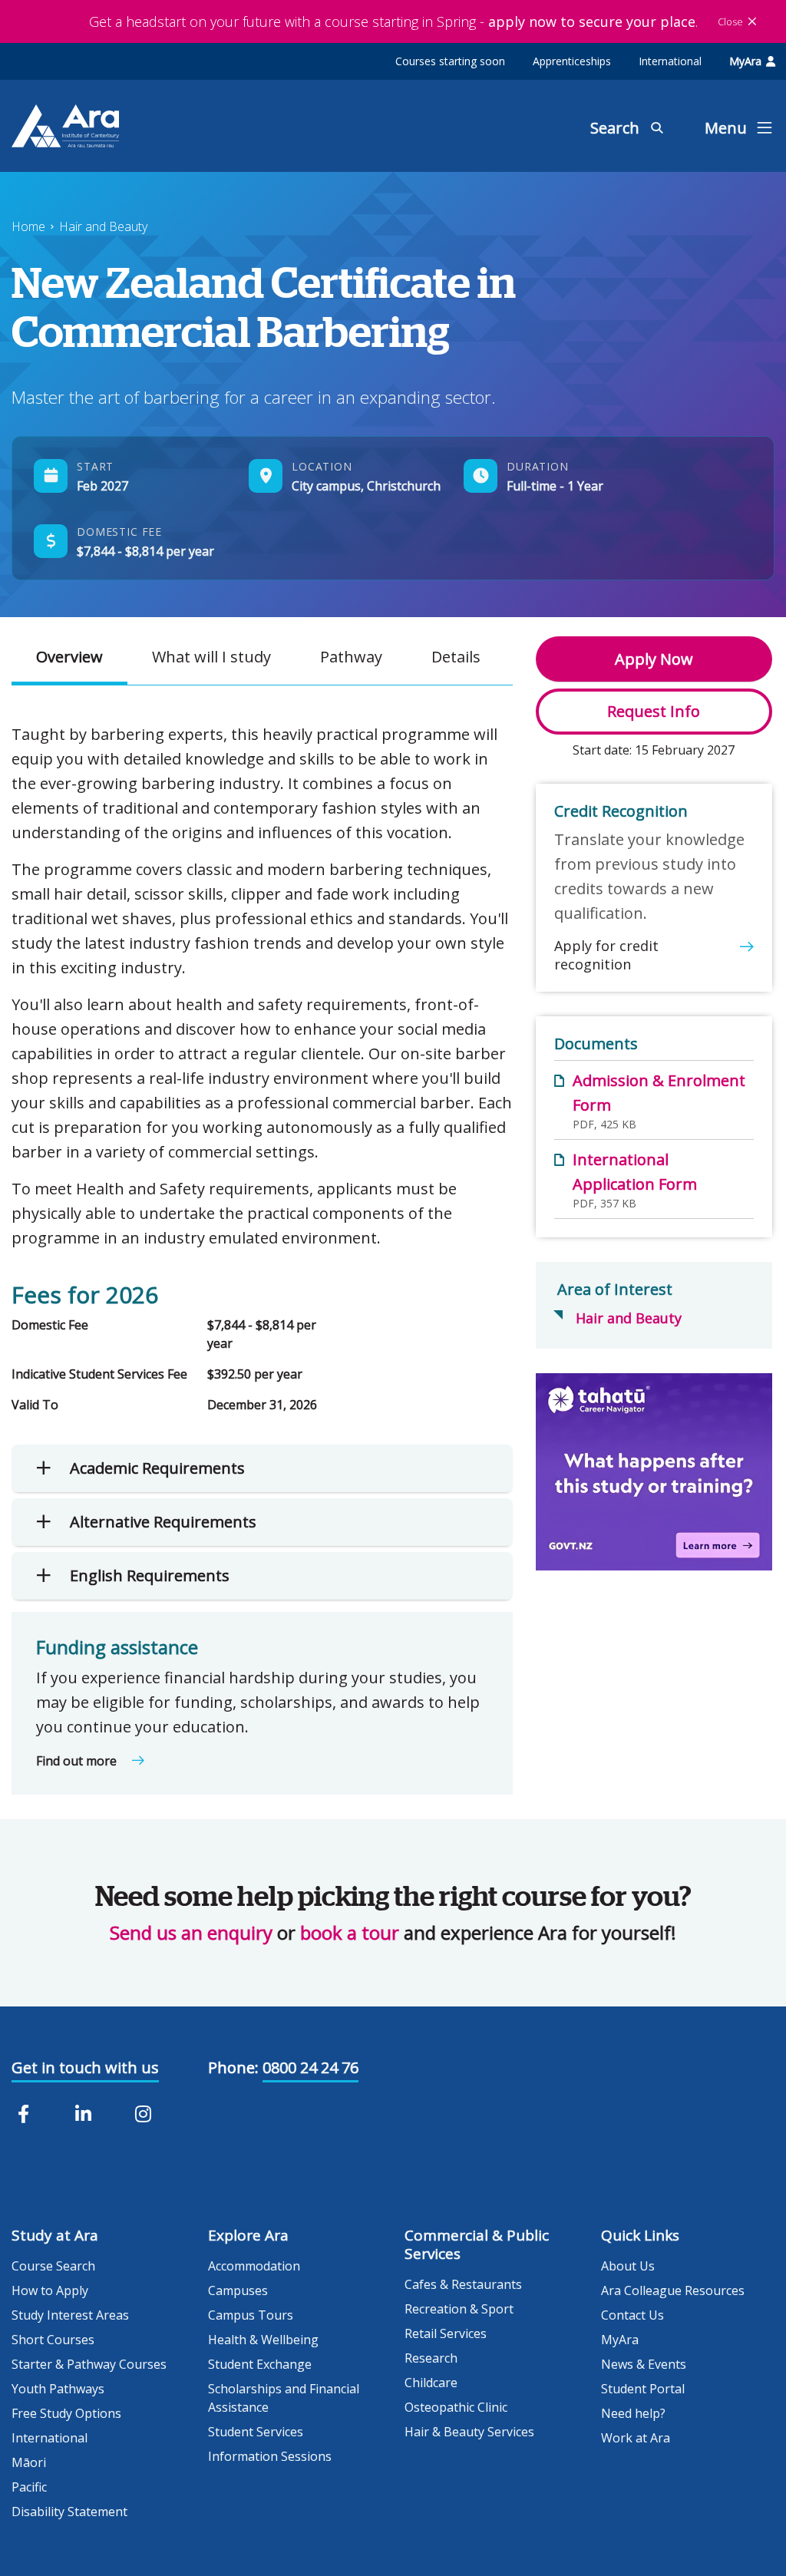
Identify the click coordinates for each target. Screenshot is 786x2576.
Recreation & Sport (459, 2309)
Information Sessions (270, 2456)
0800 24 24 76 (310, 2067)
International (670, 61)
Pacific (29, 2487)
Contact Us (632, 2315)
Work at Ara (636, 2438)
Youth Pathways (58, 2389)
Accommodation (254, 2266)
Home (28, 226)
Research (431, 2358)
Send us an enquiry (191, 1932)
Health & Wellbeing (263, 2340)
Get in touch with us (85, 2067)
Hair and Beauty (103, 226)
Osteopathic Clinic (456, 2407)
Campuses (238, 2290)
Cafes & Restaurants (463, 2284)
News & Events (644, 2364)
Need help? (633, 2413)
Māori (29, 2462)
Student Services (256, 2432)
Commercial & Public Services (477, 2244)
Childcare (431, 2383)
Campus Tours (251, 2315)
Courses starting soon (450, 61)
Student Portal (643, 2389)
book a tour (350, 1932)
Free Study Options (66, 2413)
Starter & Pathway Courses (89, 2364)
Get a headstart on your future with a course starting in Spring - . (393, 21)
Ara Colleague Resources (673, 2290)
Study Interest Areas (70, 2315)
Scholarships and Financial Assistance (284, 2398)
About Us (628, 2266)
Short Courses (53, 2340)
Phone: (233, 2067)
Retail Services (446, 2333)
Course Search (53, 2266)
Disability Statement (69, 2512)
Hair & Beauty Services (469, 2432)
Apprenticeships (572, 61)
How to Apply (50, 2290)
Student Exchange (260, 2364)
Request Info (654, 711)
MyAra (745, 61)
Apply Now (654, 659)
